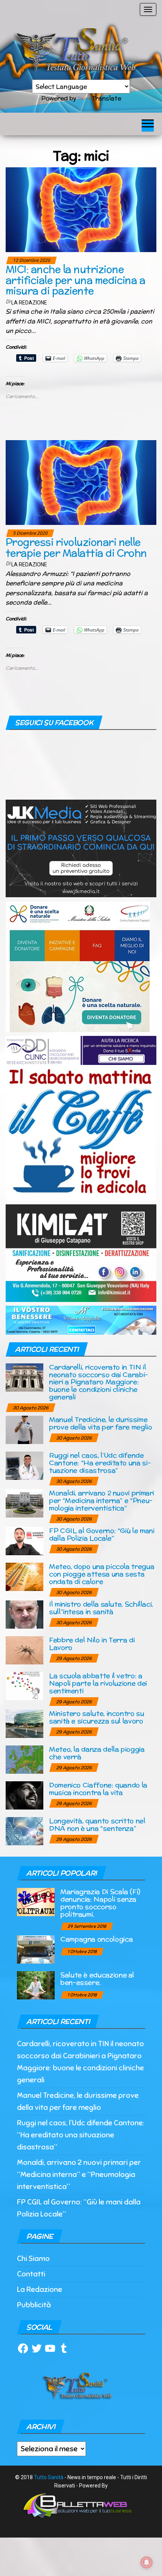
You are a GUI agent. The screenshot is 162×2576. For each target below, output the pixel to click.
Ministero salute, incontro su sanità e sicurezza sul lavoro (97, 1717)
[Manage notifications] (147, 2562)
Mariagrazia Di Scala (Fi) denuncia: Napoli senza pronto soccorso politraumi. (100, 1903)
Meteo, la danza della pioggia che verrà (97, 1753)
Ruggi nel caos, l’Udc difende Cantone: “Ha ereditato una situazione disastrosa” (100, 1463)
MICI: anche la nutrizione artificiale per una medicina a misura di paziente (75, 280)
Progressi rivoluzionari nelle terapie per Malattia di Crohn (76, 548)
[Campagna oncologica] (36, 1949)
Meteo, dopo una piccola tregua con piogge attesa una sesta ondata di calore (102, 1574)
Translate (106, 98)
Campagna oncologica (96, 1939)
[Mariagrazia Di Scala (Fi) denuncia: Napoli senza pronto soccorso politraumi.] (36, 1902)
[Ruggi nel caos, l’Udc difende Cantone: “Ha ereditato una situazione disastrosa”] (24, 1465)
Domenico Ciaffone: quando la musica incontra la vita (98, 1789)
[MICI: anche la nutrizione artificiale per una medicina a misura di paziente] (81, 209)
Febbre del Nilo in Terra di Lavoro (92, 1644)
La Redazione (29, 303)
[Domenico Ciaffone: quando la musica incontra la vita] (24, 1795)
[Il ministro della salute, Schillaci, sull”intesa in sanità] (24, 1614)
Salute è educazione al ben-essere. (97, 1979)
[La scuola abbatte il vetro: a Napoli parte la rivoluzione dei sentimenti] (24, 1686)
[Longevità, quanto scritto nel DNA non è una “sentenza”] (24, 1831)
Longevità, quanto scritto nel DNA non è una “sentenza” (97, 1824)
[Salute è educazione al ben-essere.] (36, 1985)
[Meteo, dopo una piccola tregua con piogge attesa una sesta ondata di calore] (24, 1576)
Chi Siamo (33, 2259)
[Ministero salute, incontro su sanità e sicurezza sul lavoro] (24, 1723)
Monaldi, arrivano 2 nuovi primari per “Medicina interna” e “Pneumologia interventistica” (102, 1500)
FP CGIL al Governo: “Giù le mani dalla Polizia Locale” (102, 1534)
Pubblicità (34, 2305)
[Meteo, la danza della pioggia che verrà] (24, 1759)
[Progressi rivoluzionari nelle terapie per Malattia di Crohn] (81, 482)
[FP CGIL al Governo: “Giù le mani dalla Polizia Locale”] (24, 1541)
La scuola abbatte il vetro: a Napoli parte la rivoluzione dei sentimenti (98, 1683)
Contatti (31, 2274)
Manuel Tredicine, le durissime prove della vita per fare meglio (100, 1423)
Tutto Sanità (49, 2477)
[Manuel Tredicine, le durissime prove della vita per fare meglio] (24, 1429)
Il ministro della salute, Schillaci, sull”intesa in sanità (101, 1608)
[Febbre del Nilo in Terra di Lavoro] (24, 1650)
